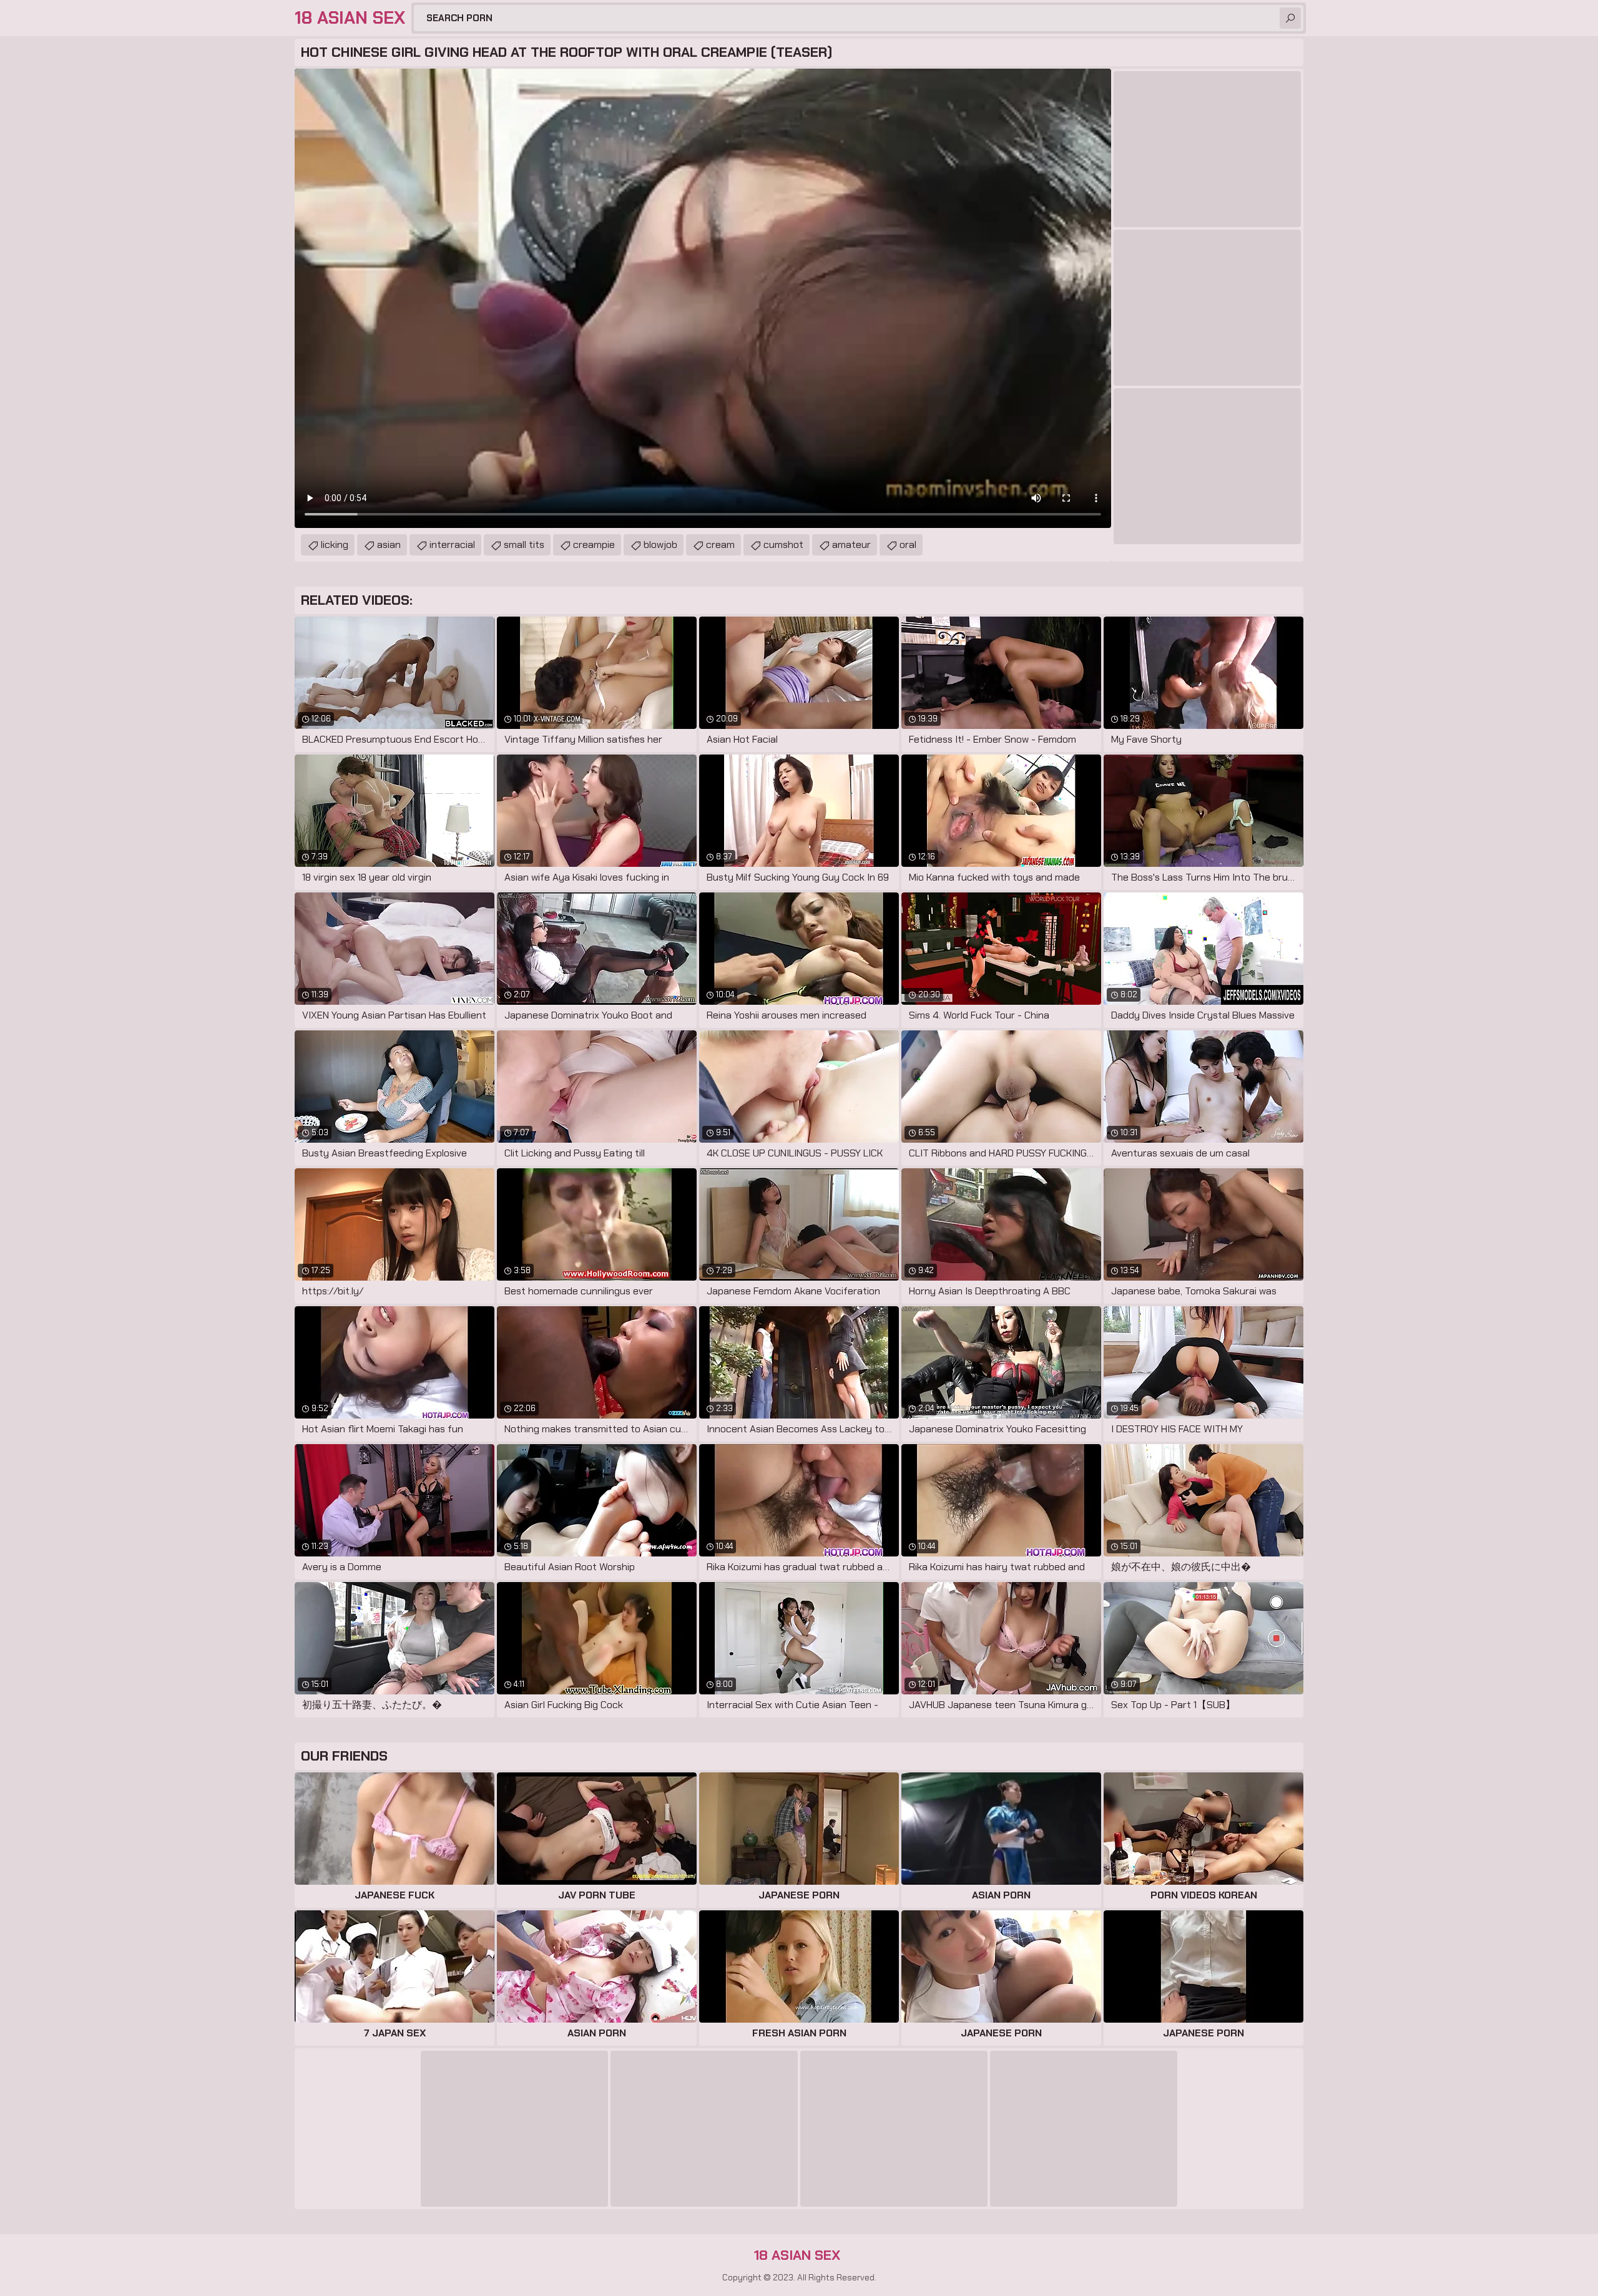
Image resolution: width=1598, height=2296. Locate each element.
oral (908, 545)
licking (335, 545)
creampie (594, 545)
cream (720, 545)
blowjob (660, 545)
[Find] (1290, 18)
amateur (851, 545)
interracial (452, 545)
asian (389, 545)
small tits (524, 545)
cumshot (783, 545)
